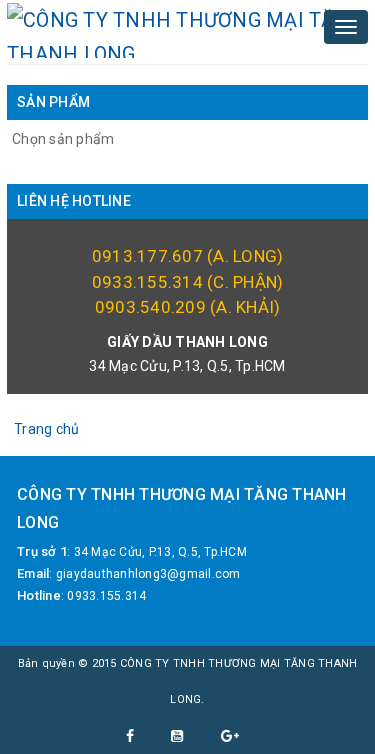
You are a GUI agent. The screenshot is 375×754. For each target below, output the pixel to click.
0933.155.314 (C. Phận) (188, 282)
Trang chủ (46, 429)
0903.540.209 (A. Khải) (188, 307)
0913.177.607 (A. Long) (188, 256)
